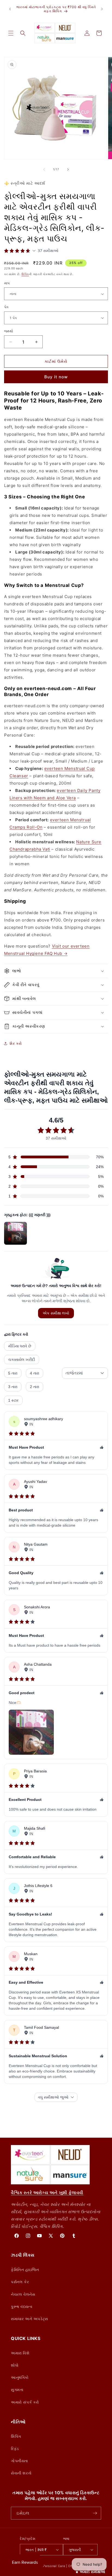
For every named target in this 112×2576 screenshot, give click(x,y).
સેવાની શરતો (21, 2473)
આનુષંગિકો (20, 2377)
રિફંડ (15, 2448)
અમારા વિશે (20, 2353)
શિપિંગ (25, 274)
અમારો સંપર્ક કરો (25, 2402)
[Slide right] (68, 169)
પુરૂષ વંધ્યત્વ (22, 2306)
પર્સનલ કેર (20, 2282)
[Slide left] (44, 169)
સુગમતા (17, 2390)
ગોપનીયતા (19, 2461)
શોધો (15, 2365)
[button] (11, 33)
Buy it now (56, 377)
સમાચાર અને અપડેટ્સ (29, 2319)
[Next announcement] (102, 9)
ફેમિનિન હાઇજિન (25, 2270)
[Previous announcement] (10, 9)
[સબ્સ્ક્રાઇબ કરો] (95, 2513)
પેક (7, 307)
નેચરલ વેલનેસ (23, 2294)
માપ (7, 283)
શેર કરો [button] (16, 1043)
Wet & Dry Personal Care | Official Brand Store (63, 2566)
